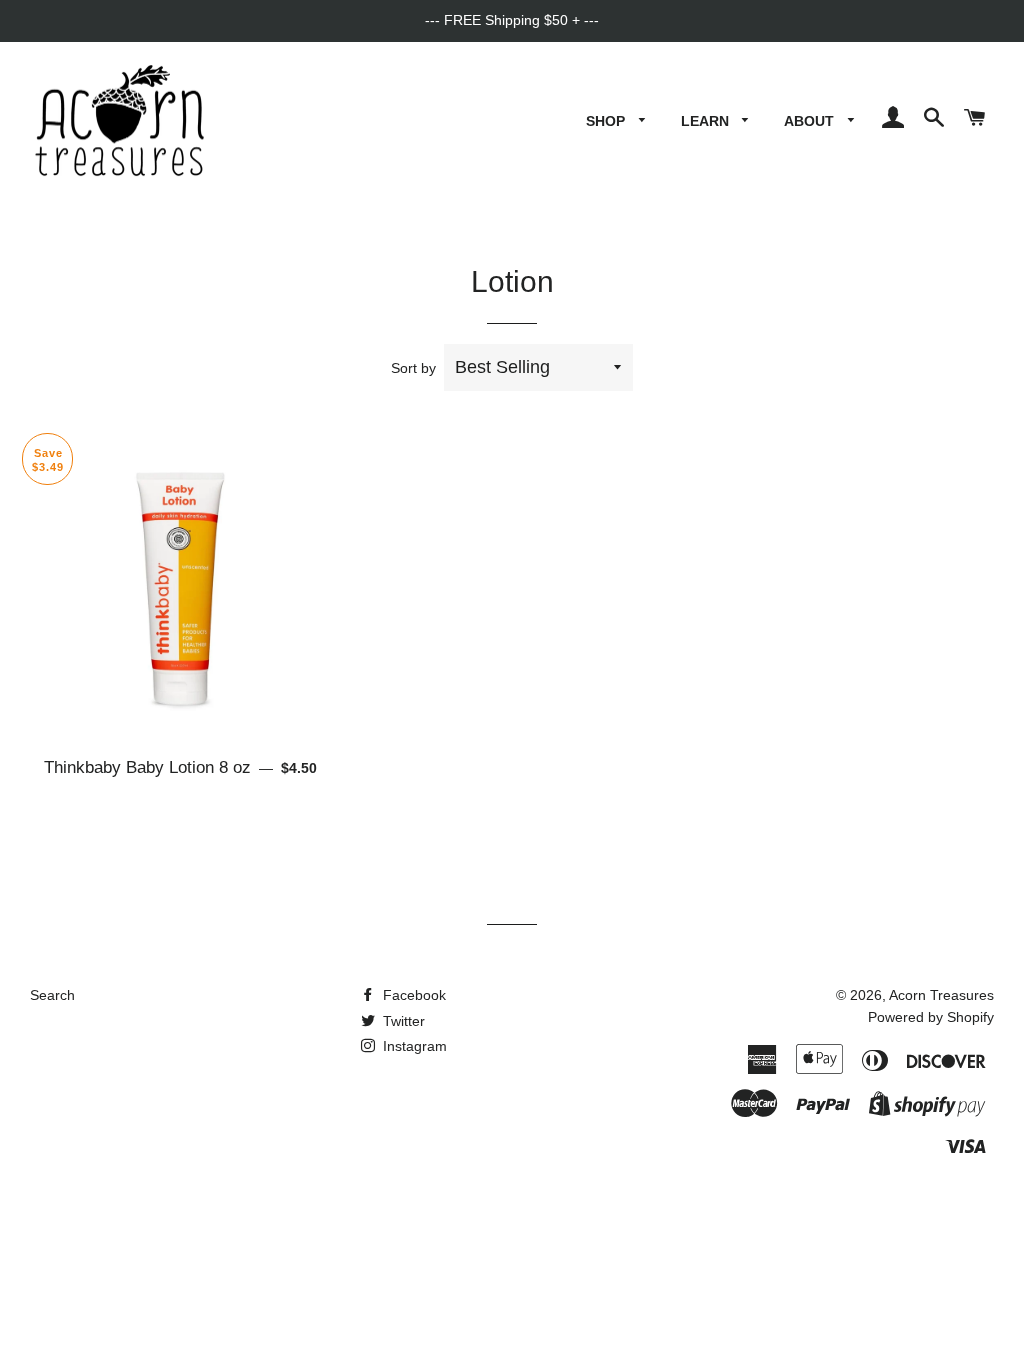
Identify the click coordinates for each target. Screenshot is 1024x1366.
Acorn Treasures (941, 995)
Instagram (413, 1046)
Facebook (412, 995)
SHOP (607, 121)
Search (52, 995)
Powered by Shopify (931, 1017)
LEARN (707, 121)
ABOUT (811, 121)
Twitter (402, 1021)
